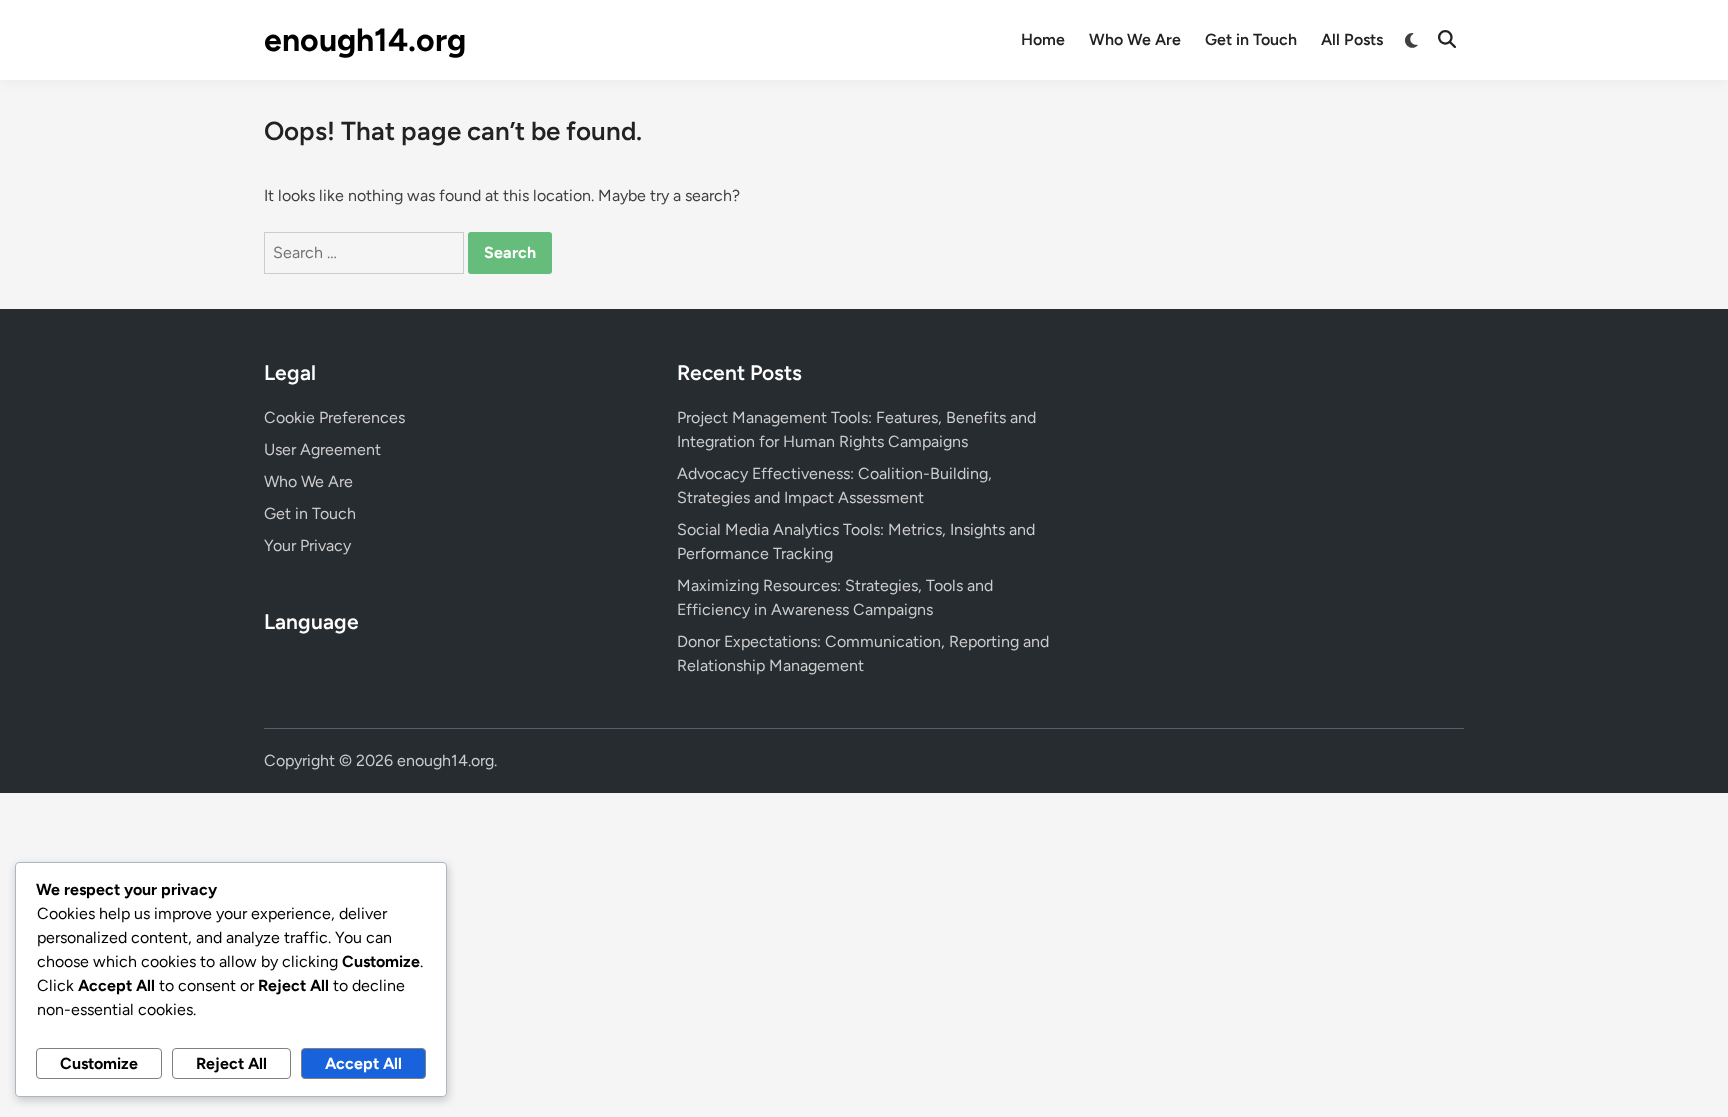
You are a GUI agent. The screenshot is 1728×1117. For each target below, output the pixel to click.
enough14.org (365, 40)
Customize (99, 1063)
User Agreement (322, 449)
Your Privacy (307, 545)
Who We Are (1135, 39)
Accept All (363, 1063)
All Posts (1352, 39)
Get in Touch (1251, 39)
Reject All (231, 1063)
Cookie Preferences (334, 417)
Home (1043, 39)
